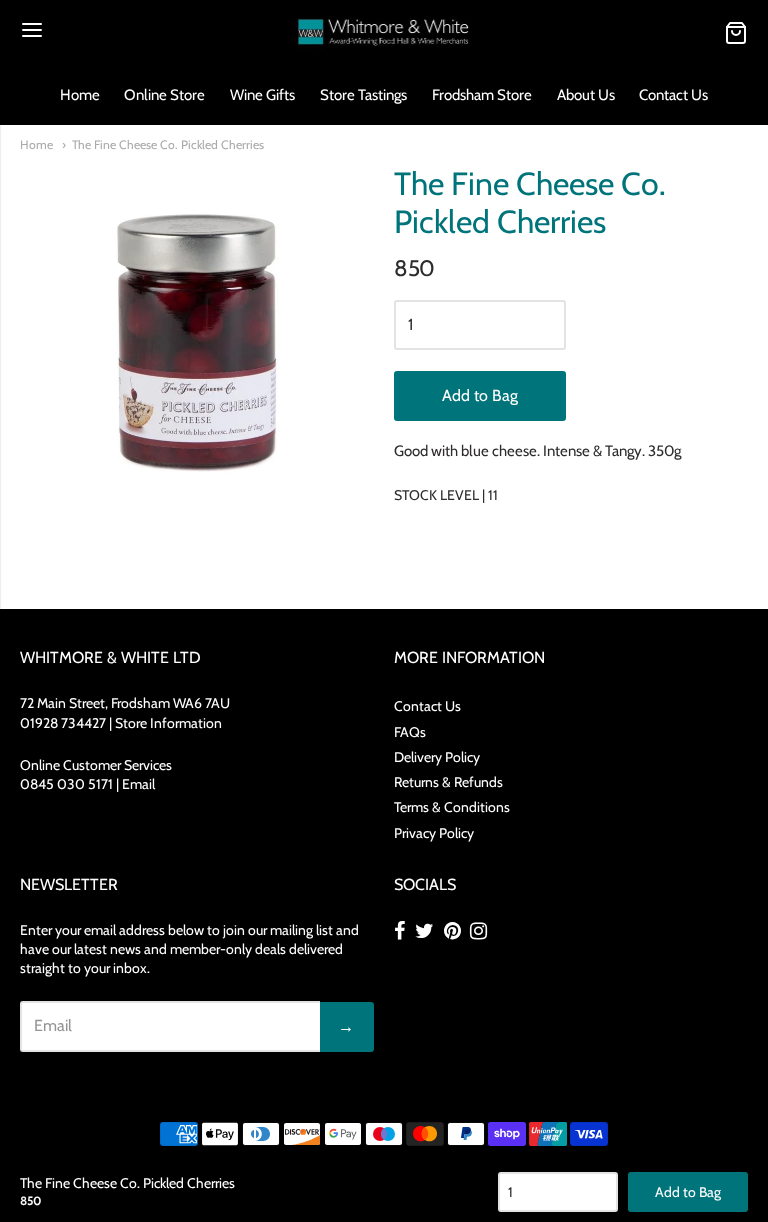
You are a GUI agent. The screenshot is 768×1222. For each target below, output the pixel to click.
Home (80, 95)
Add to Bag (480, 395)
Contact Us (673, 95)
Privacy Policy (434, 833)
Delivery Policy (437, 757)
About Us (586, 95)
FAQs (410, 732)
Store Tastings (363, 95)
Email (138, 784)
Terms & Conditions (452, 807)
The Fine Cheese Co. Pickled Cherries (168, 144)
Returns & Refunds (448, 782)
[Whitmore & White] (384, 32)
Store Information (168, 723)
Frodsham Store (482, 95)
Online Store (164, 95)
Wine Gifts (262, 95)
